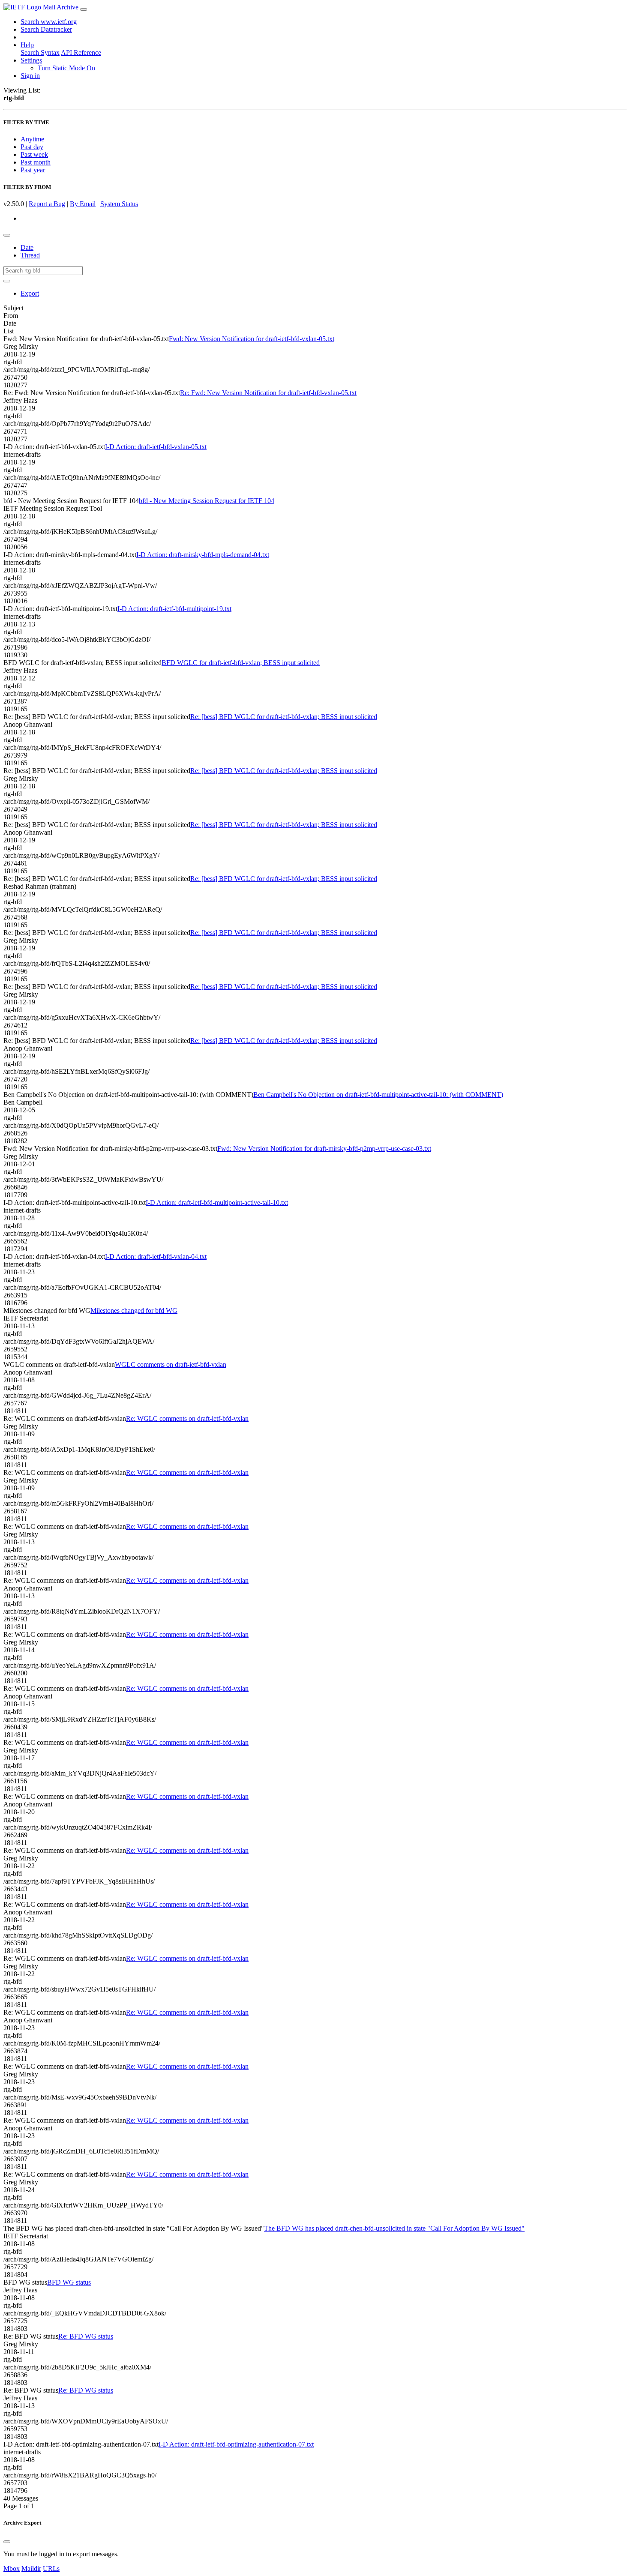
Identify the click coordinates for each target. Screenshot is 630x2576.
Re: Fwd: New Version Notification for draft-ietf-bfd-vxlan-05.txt (268, 393)
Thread (30, 255)
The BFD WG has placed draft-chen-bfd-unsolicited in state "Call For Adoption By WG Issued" (394, 2228)
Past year (33, 170)
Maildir (31, 2569)
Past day (32, 147)
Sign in (30, 76)
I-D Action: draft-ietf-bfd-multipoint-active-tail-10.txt (217, 1203)
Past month (36, 162)
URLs (51, 2569)
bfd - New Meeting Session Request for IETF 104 (207, 501)
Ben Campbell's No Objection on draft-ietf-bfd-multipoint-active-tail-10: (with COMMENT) (378, 1095)
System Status (119, 204)
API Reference (81, 52)
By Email (83, 204)
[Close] (7, 2542)
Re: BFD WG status (86, 2336)
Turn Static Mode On (66, 68)
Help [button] (27, 45)
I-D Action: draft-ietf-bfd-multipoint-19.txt (174, 609)
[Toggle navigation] (84, 9)
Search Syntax (40, 52)
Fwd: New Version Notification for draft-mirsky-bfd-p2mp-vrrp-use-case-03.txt (324, 1149)
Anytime (32, 139)
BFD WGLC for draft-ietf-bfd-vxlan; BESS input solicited (241, 663)
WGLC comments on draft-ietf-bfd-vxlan (171, 1364)
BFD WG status (69, 2282)
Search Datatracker (46, 29)
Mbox (12, 2569)
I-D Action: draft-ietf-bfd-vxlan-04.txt (156, 1257)
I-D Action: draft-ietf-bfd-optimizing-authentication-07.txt (236, 2444)
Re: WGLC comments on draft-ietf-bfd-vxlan (187, 1418)
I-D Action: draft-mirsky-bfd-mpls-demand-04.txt (203, 555)
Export (30, 293)
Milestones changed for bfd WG (134, 1310)
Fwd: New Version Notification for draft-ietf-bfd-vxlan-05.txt (252, 339)
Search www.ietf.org (49, 22)
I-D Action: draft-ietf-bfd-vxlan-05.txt (156, 447)
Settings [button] (31, 60)
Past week (34, 154)
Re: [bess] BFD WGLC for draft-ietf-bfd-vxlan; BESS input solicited (284, 717)
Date (27, 247)
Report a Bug (47, 204)
